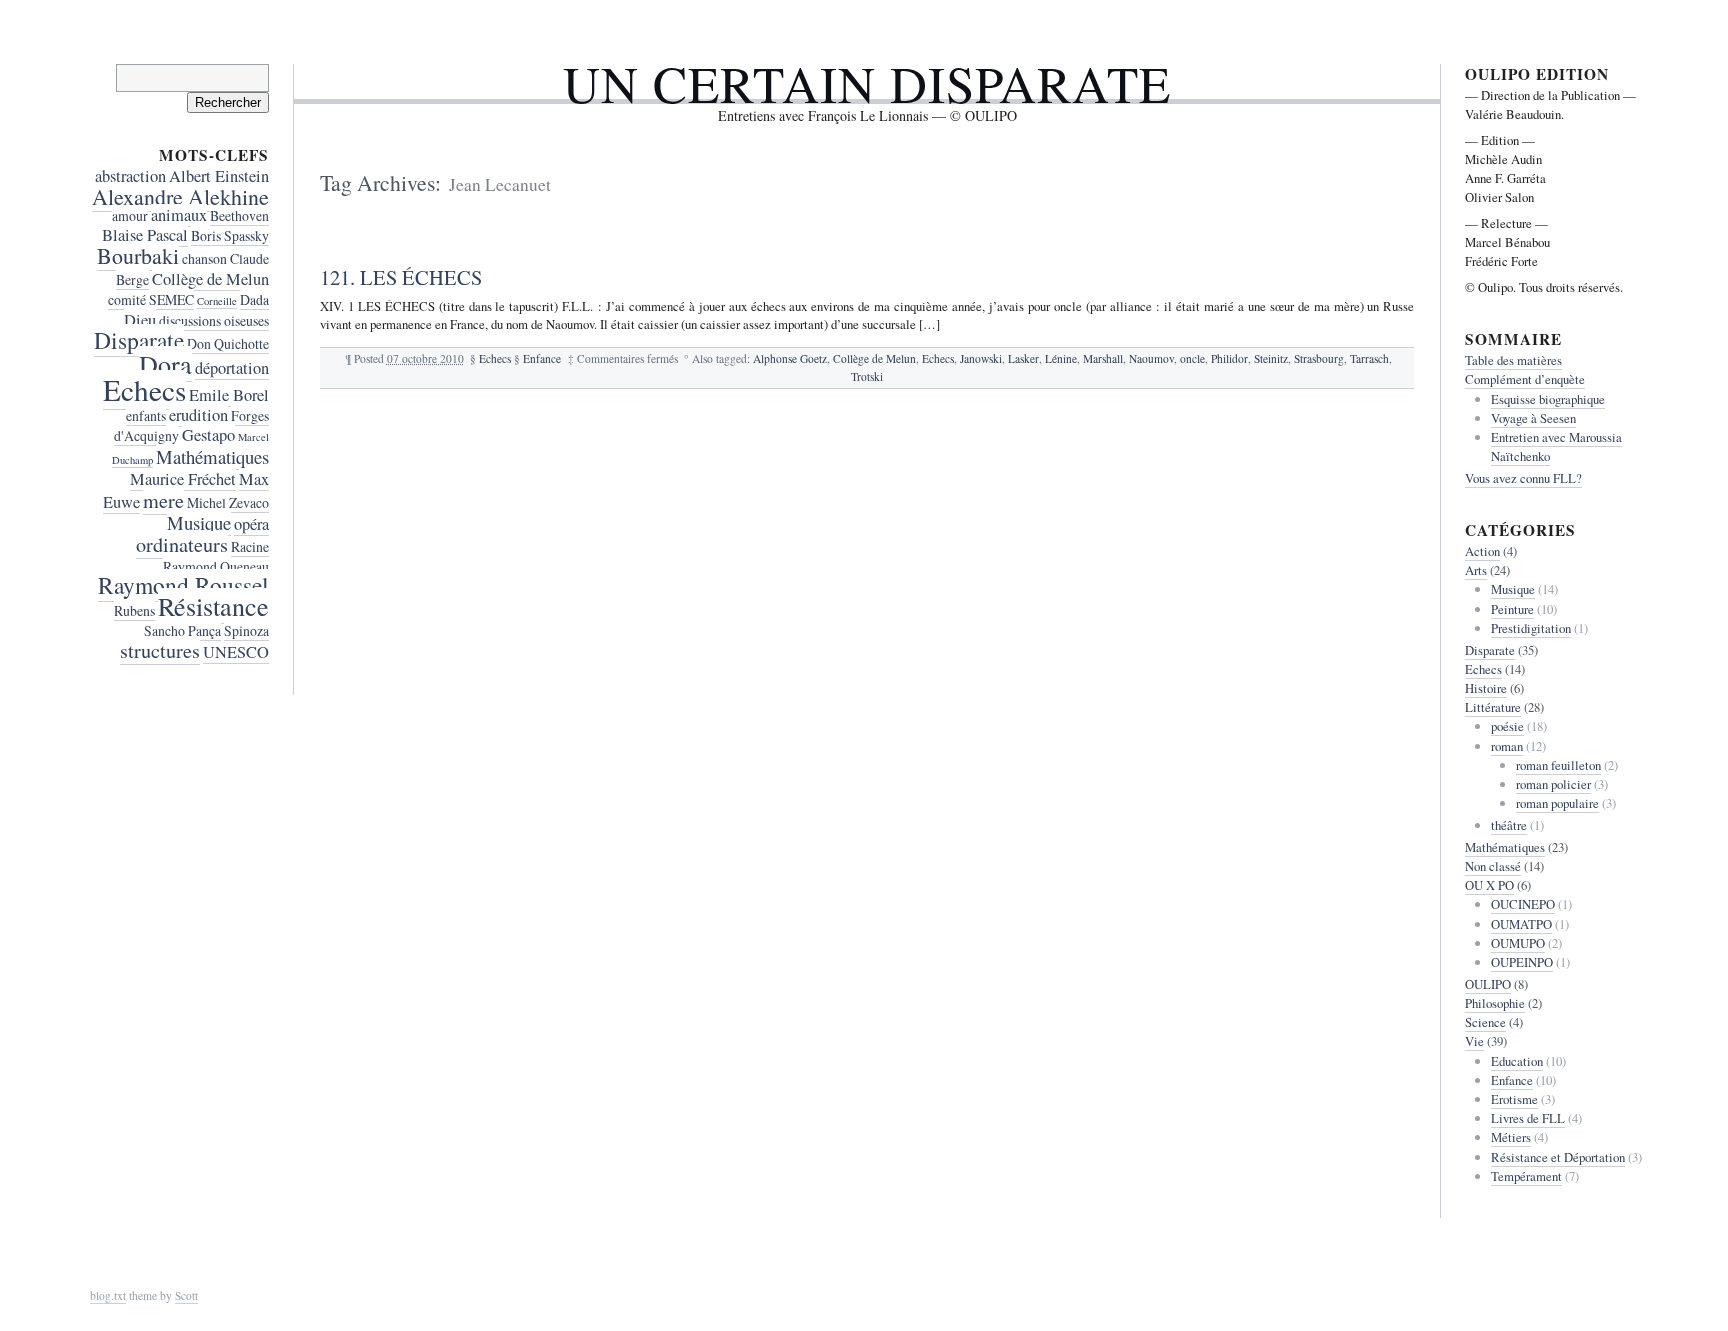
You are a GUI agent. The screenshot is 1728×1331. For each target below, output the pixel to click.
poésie (1507, 726)
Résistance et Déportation (1558, 1157)
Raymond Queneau (216, 566)
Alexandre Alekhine (180, 196)
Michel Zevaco (228, 502)
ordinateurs (182, 544)
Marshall (1103, 358)
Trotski (867, 376)
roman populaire (1557, 803)
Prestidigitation (1531, 628)
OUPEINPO (1522, 962)
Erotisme (1514, 1099)
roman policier (1553, 784)
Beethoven (239, 215)
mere (163, 500)
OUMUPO (1518, 943)
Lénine (1061, 358)
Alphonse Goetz (790, 358)
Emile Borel (229, 395)
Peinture (1512, 609)
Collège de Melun (874, 358)
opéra (251, 524)
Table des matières (1513, 360)
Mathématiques (212, 456)
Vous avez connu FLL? (1523, 478)
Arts (1476, 570)
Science (1485, 1022)
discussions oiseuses (214, 320)
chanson (204, 258)
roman (1507, 746)
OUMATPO (1521, 924)
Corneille (217, 301)
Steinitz (1271, 358)
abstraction (130, 176)
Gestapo (208, 435)
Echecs (495, 358)
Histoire (1486, 688)
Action (1482, 551)
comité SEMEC (151, 299)
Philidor (1229, 358)
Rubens (134, 610)
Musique (199, 522)
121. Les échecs (401, 277)
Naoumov (1151, 358)
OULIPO (1488, 984)
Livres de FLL (1528, 1118)
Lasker (1023, 358)
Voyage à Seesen (1533, 418)
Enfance (542, 358)
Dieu (140, 320)
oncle (1192, 358)
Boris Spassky (230, 235)
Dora (165, 363)
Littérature (1493, 707)
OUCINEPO (1523, 904)
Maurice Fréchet (183, 479)
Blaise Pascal (145, 235)
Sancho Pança (182, 630)
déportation (232, 368)
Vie (1474, 1041)
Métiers (1511, 1137)
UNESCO (236, 652)
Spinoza (246, 630)
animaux (179, 215)
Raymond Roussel (183, 585)
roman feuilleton (1558, 765)
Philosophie (1495, 1003)
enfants (146, 415)
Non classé (1493, 866)
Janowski (981, 358)
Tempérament (1526, 1176)
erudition (198, 415)
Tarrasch (1369, 358)
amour (130, 215)
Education (1517, 1061)
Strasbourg (1319, 358)
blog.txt (108, 1295)
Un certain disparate (867, 83)
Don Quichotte (228, 343)
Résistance (213, 605)
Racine (250, 546)
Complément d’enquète (1525, 379)
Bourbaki (138, 255)
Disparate (139, 340)
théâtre (1509, 825)
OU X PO (1489, 885)
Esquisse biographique (1548, 399)
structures (160, 650)
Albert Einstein (219, 176)
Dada (254, 299)
